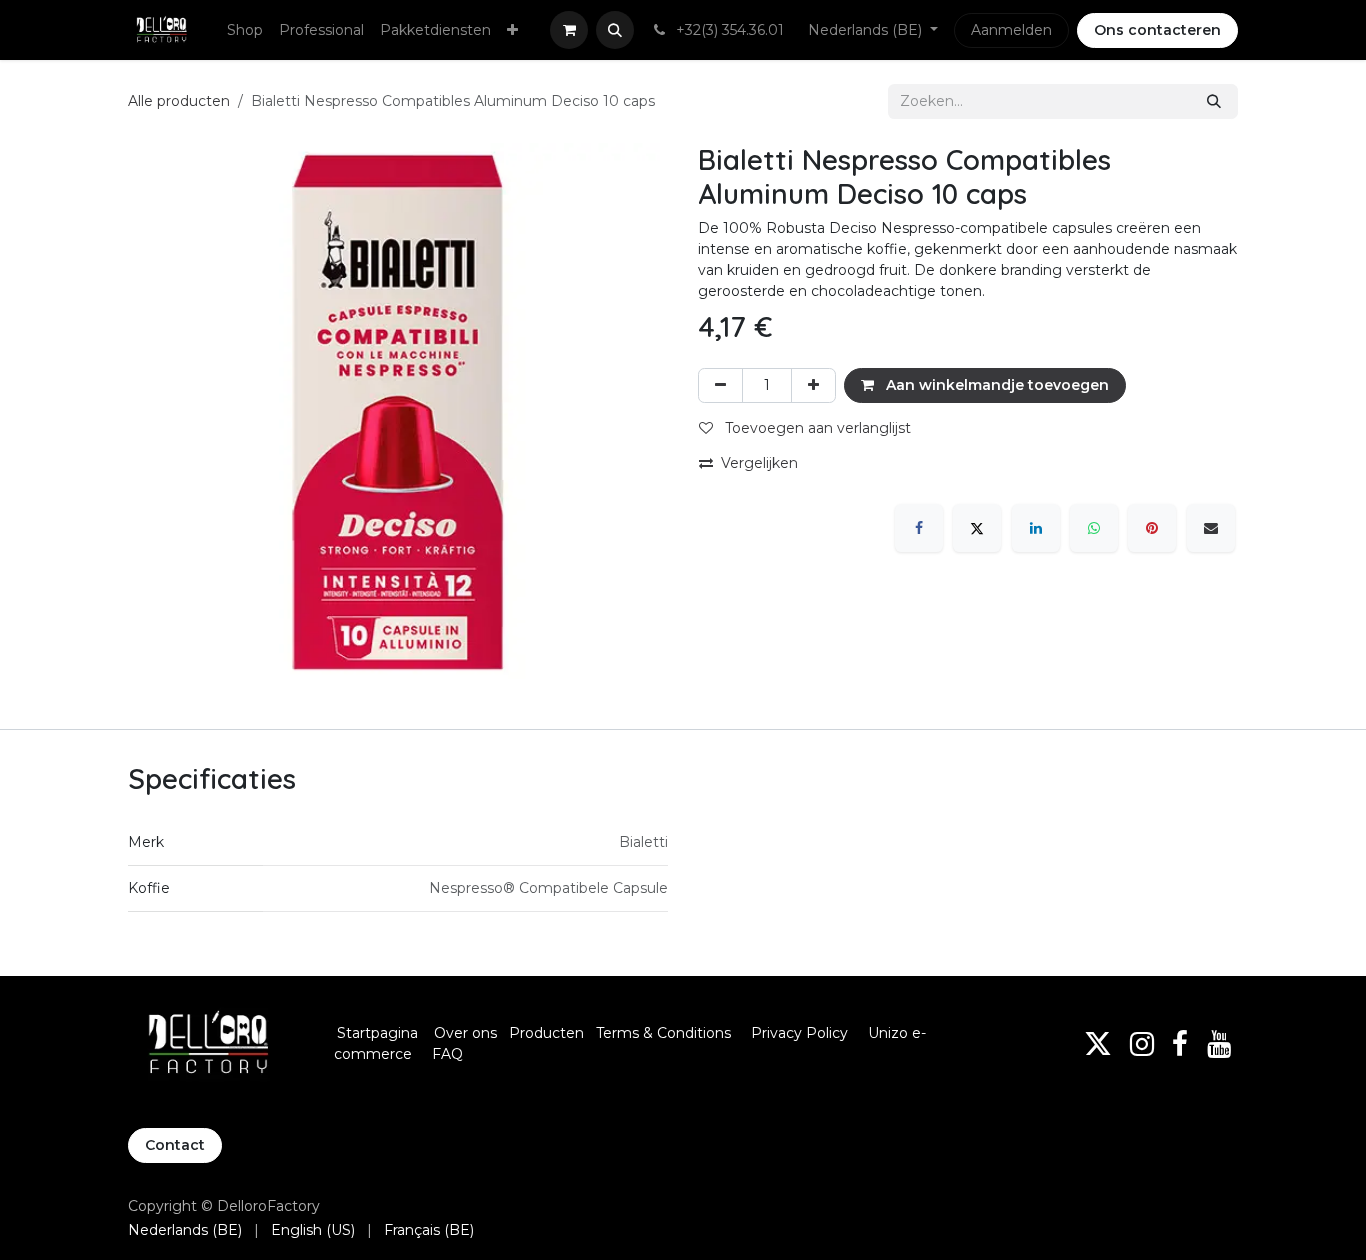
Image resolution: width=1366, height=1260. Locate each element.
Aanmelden (1011, 30)
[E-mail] (1211, 528)
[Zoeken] (1214, 101)
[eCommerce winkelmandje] (569, 30)
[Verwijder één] (720, 385)
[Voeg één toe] (813, 385)
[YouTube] (1219, 1044)
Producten (546, 1033)
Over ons (465, 1033)
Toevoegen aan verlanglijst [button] (816, 428)
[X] (977, 528)
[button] (615, 30)
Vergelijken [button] (759, 463)
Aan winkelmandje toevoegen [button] (995, 385)
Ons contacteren (1157, 30)
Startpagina (377, 1033)
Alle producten (179, 101)
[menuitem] (245, 30)
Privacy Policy (799, 1033)
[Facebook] (919, 528)
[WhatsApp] (1094, 528)
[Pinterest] (1152, 528)
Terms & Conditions (665, 1033)
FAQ (447, 1054)
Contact (175, 1145)
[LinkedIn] (1036, 528)
